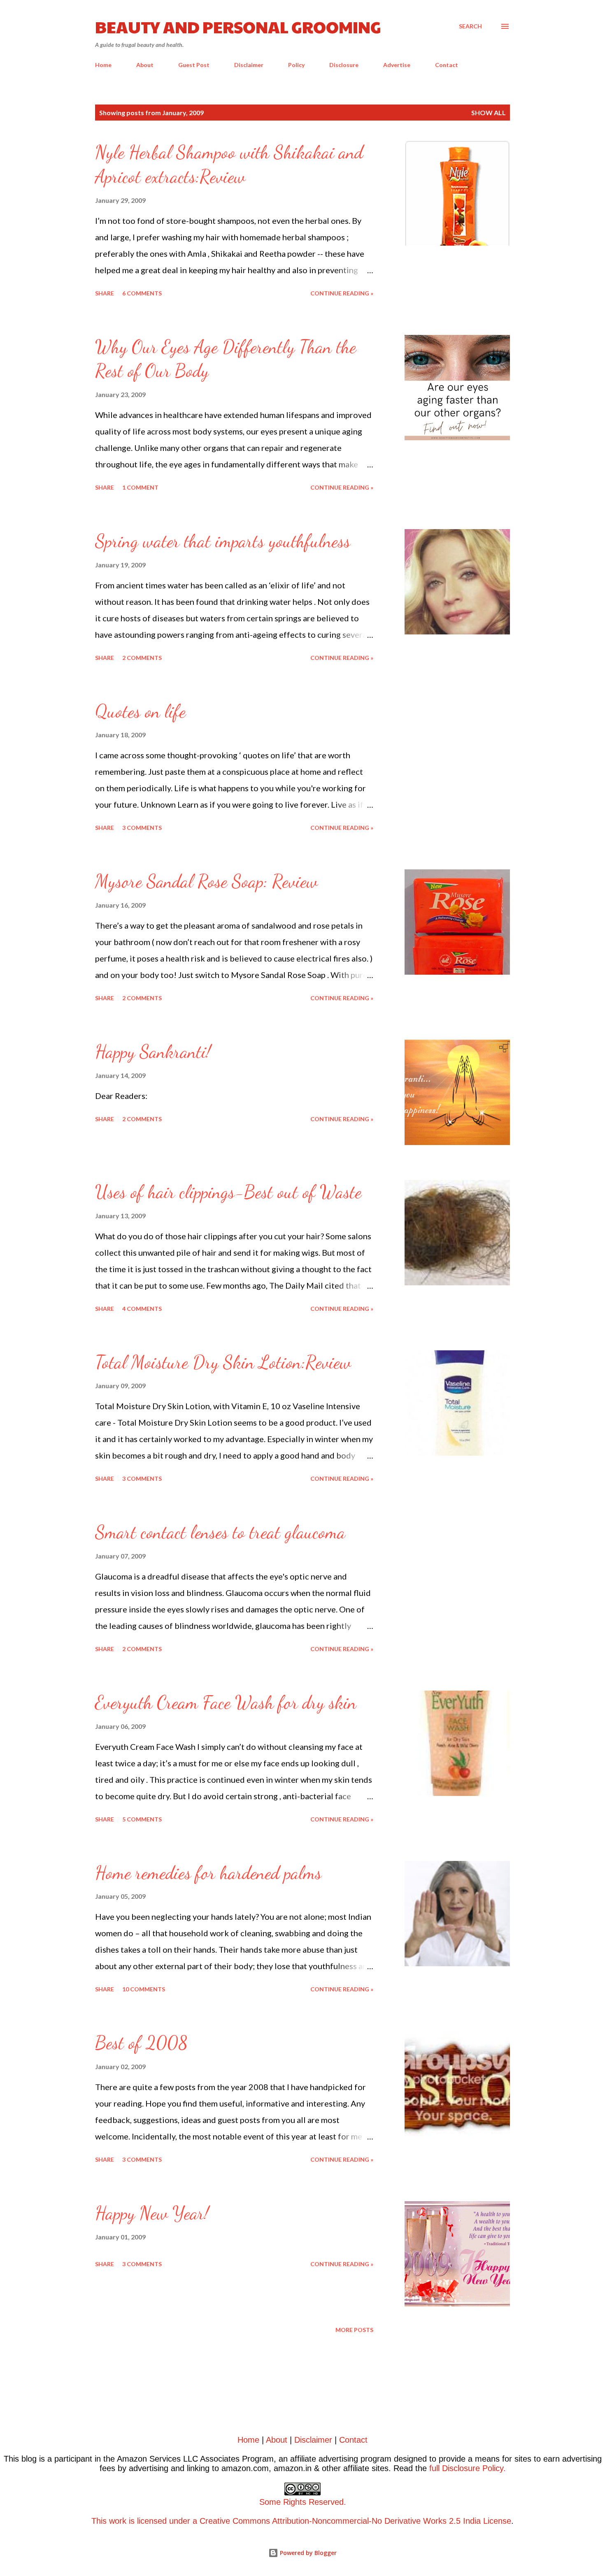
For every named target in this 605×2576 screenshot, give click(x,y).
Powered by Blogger (307, 2553)
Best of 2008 (141, 2043)
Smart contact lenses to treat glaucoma (220, 1532)
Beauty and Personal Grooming (238, 26)
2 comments (142, 658)
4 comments (142, 1309)
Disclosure (344, 65)
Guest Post (194, 65)
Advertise (397, 65)
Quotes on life (140, 711)
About (145, 65)
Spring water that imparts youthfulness (223, 541)
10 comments (144, 1989)
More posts (354, 2330)
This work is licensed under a (219, 2511)
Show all (489, 113)
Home (103, 65)
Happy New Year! (152, 2213)
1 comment (140, 487)
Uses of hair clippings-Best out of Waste (228, 1192)
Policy (296, 65)
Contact (447, 65)
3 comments (142, 828)
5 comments (142, 1819)
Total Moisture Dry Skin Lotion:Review (223, 1362)
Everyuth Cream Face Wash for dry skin (226, 1703)
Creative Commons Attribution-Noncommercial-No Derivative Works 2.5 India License (355, 2521)
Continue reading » (342, 293)
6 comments (142, 293)
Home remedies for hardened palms (208, 1873)
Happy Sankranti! (153, 1052)
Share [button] (105, 293)
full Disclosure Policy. (468, 2468)
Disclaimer (249, 65)
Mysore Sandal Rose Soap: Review (206, 881)
